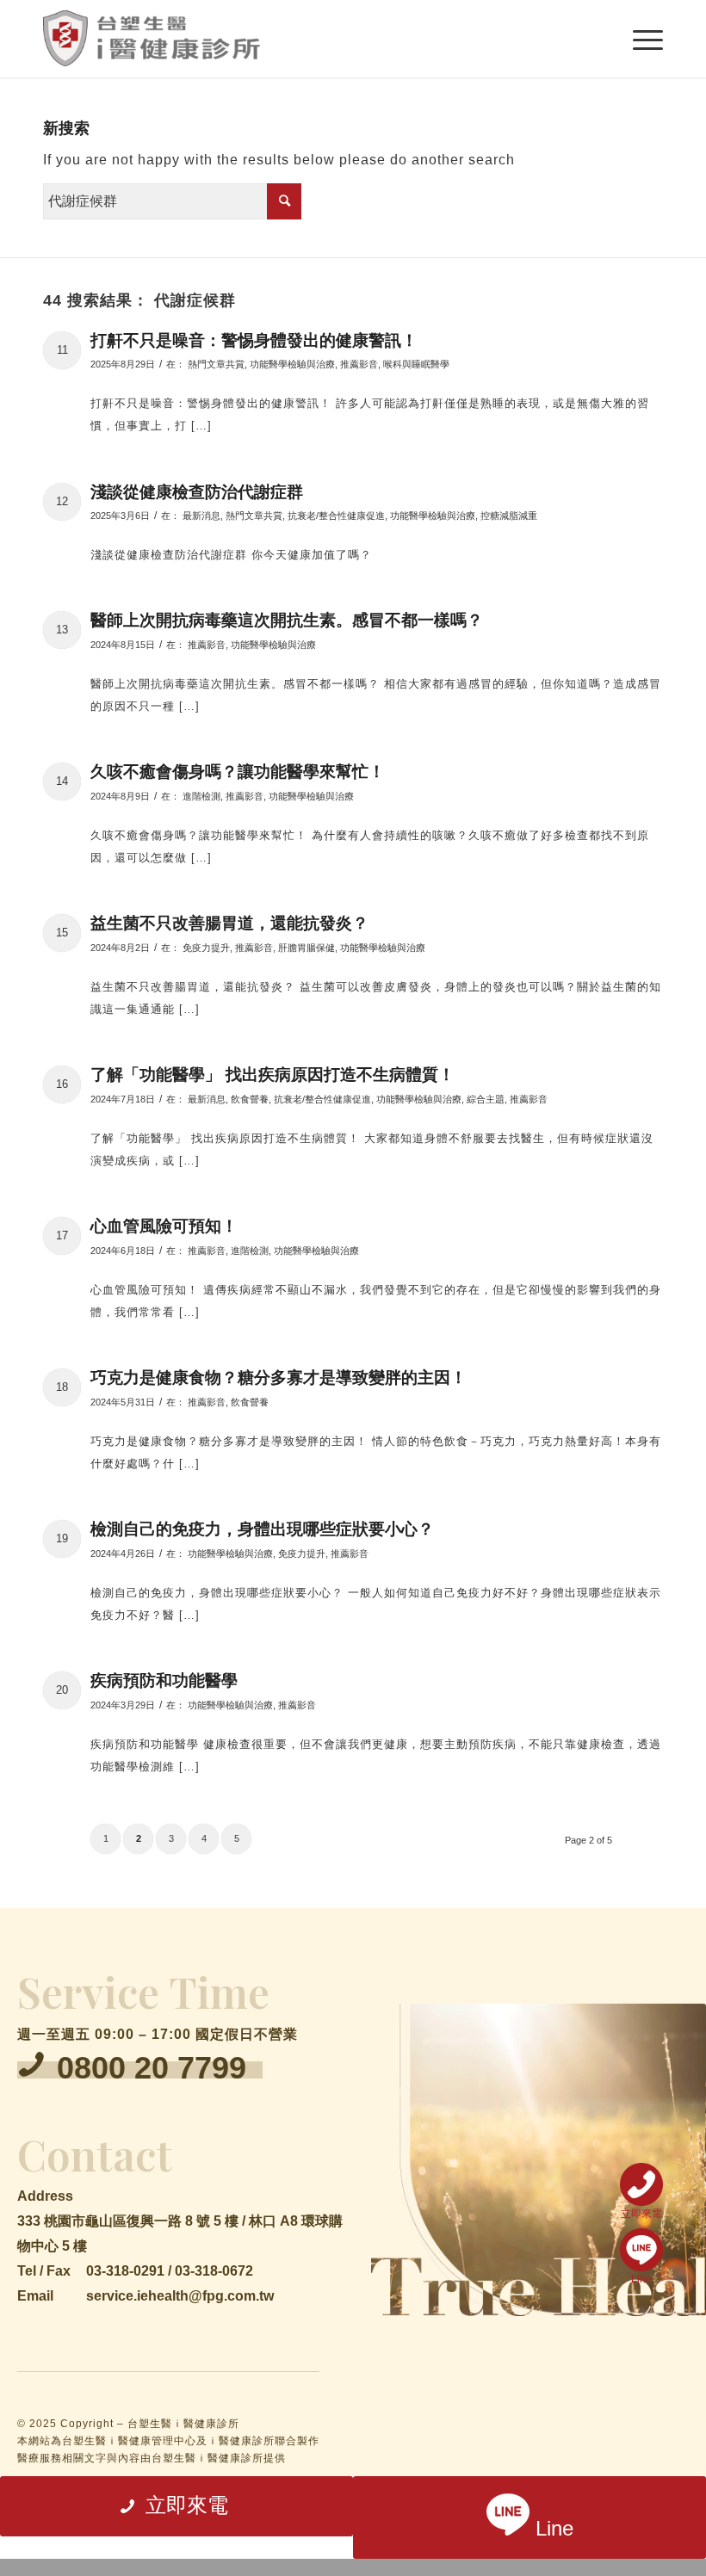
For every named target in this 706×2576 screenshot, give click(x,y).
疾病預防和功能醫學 (164, 1680)
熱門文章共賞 (216, 364)
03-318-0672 (214, 2271)
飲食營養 (250, 1099)
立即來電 (641, 2213)
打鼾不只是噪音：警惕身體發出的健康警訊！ (254, 340)
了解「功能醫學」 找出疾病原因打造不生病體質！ (272, 1075)
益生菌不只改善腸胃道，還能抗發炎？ (229, 923)
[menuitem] (639, 39)
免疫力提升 (206, 948)
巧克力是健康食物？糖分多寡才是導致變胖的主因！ (279, 1378)
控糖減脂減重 (509, 516)
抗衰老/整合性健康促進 (336, 516)
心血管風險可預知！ (164, 1226)
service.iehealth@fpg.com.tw (180, 2296)
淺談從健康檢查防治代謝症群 (197, 492)
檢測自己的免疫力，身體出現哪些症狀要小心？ (262, 1529)
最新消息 (201, 516)
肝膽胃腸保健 (307, 948)
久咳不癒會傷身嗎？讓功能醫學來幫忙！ (238, 772)
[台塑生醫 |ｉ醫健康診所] (152, 39)
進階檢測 (201, 796)
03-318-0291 (125, 2271)
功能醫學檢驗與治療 (292, 364)
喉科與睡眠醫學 (416, 364)
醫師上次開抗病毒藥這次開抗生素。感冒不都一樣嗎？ (287, 620)
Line (641, 2279)
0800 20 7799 (152, 2068)
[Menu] (639, 39)
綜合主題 (486, 1099)
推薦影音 (359, 364)
